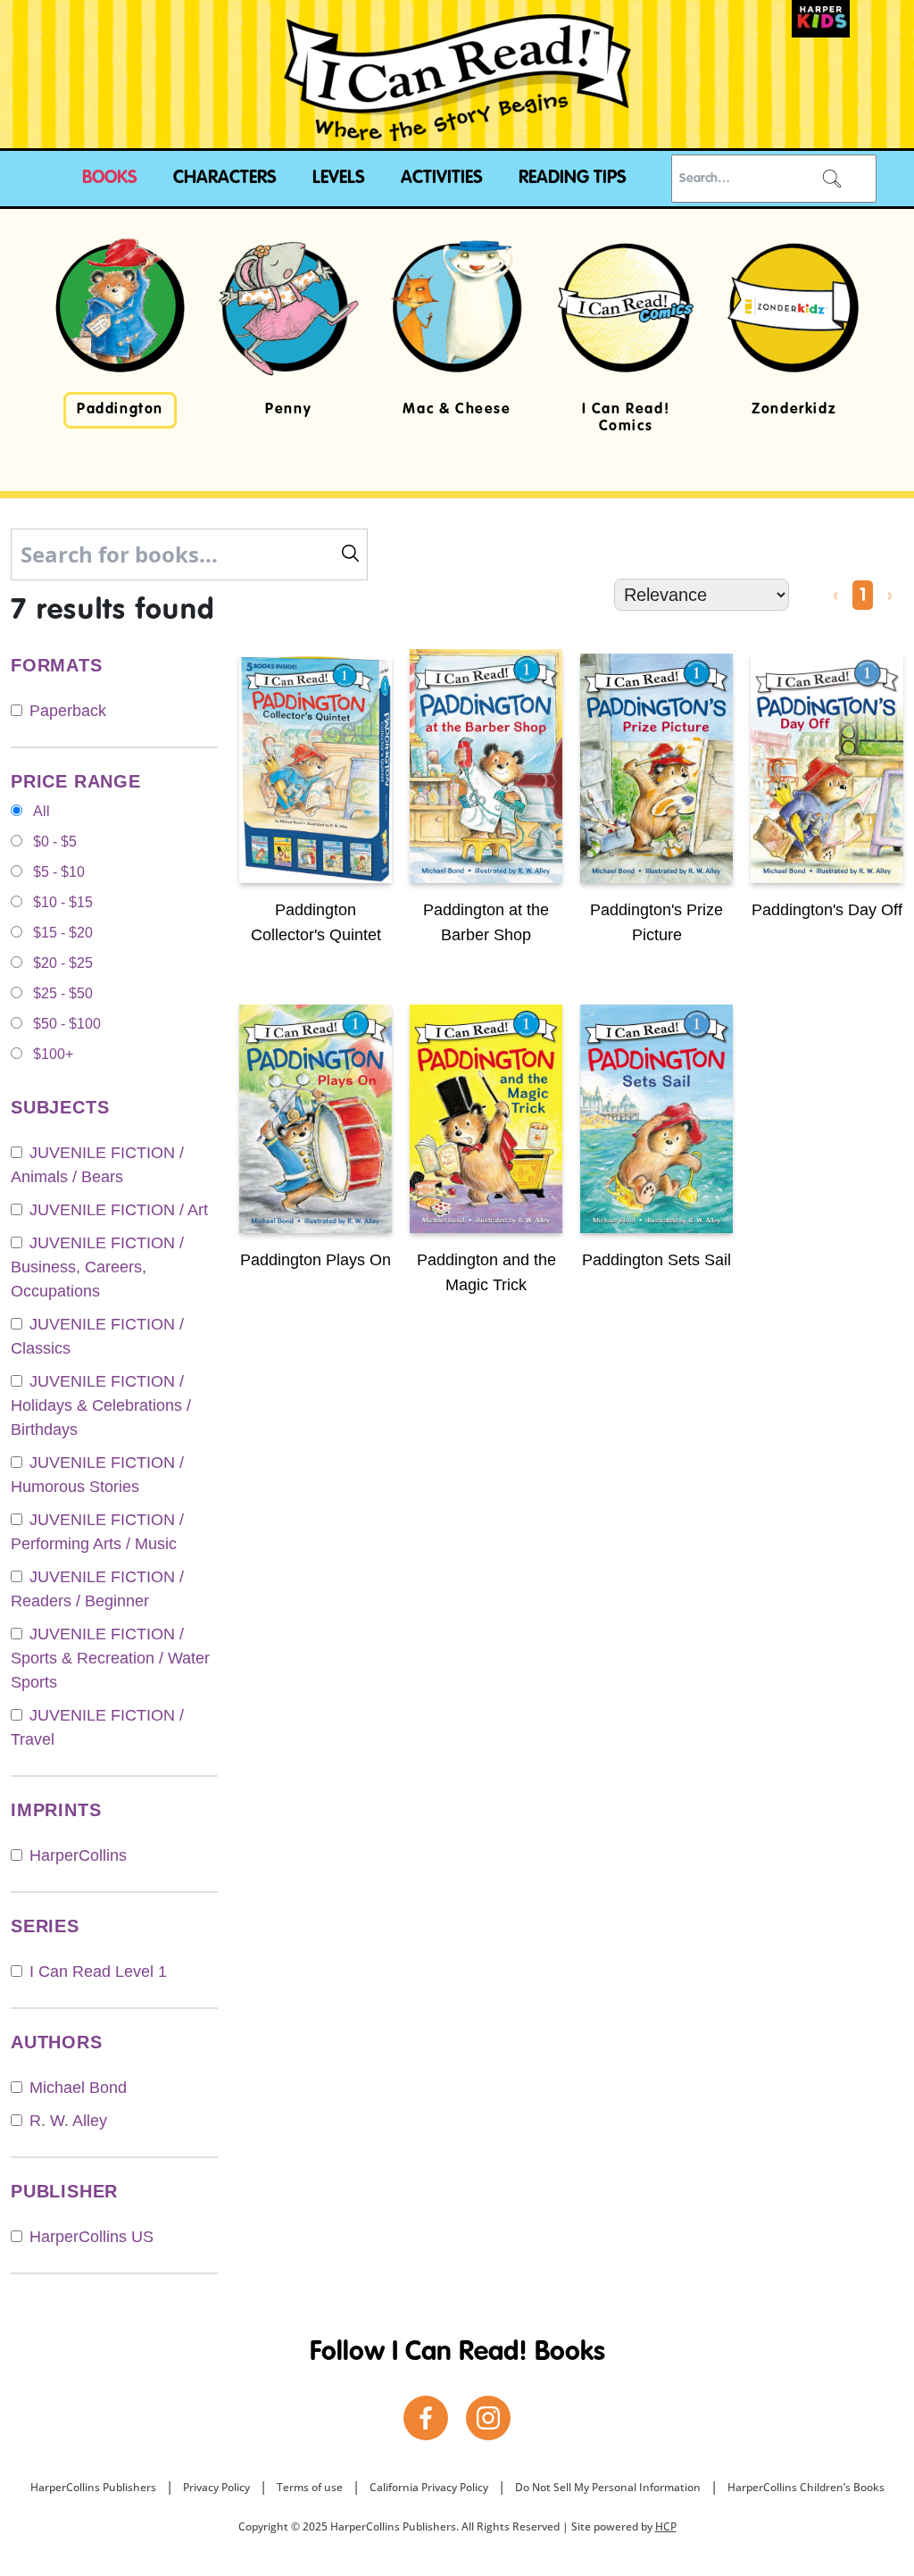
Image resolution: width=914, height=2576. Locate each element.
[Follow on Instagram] (488, 2418)
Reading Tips (573, 179)
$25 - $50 (63, 993)
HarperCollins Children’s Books (806, 2487)
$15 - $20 (63, 933)
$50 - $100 (67, 1024)
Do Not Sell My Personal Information (608, 2487)
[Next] (860, 338)
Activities (442, 179)
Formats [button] (57, 665)
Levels (339, 179)
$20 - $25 (63, 963)
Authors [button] (57, 2042)
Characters (225, 179)
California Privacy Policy (429, 2487)
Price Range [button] (76, 781)
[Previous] (54, 338)
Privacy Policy (216, 2487)
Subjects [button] (60, 1107)
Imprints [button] (56, 1810)
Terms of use (310, 2487)
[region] (457, 350)
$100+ (53, 1054)
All (42, 811)
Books (110, 179)
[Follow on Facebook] (426, 2418)
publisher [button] (64, 2191)
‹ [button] (835, 596)
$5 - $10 (59, 872)
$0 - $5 (55, 842)
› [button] (890, 596)
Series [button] (45, 1926)
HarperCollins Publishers (93, 2487)
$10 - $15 (63, 902)
